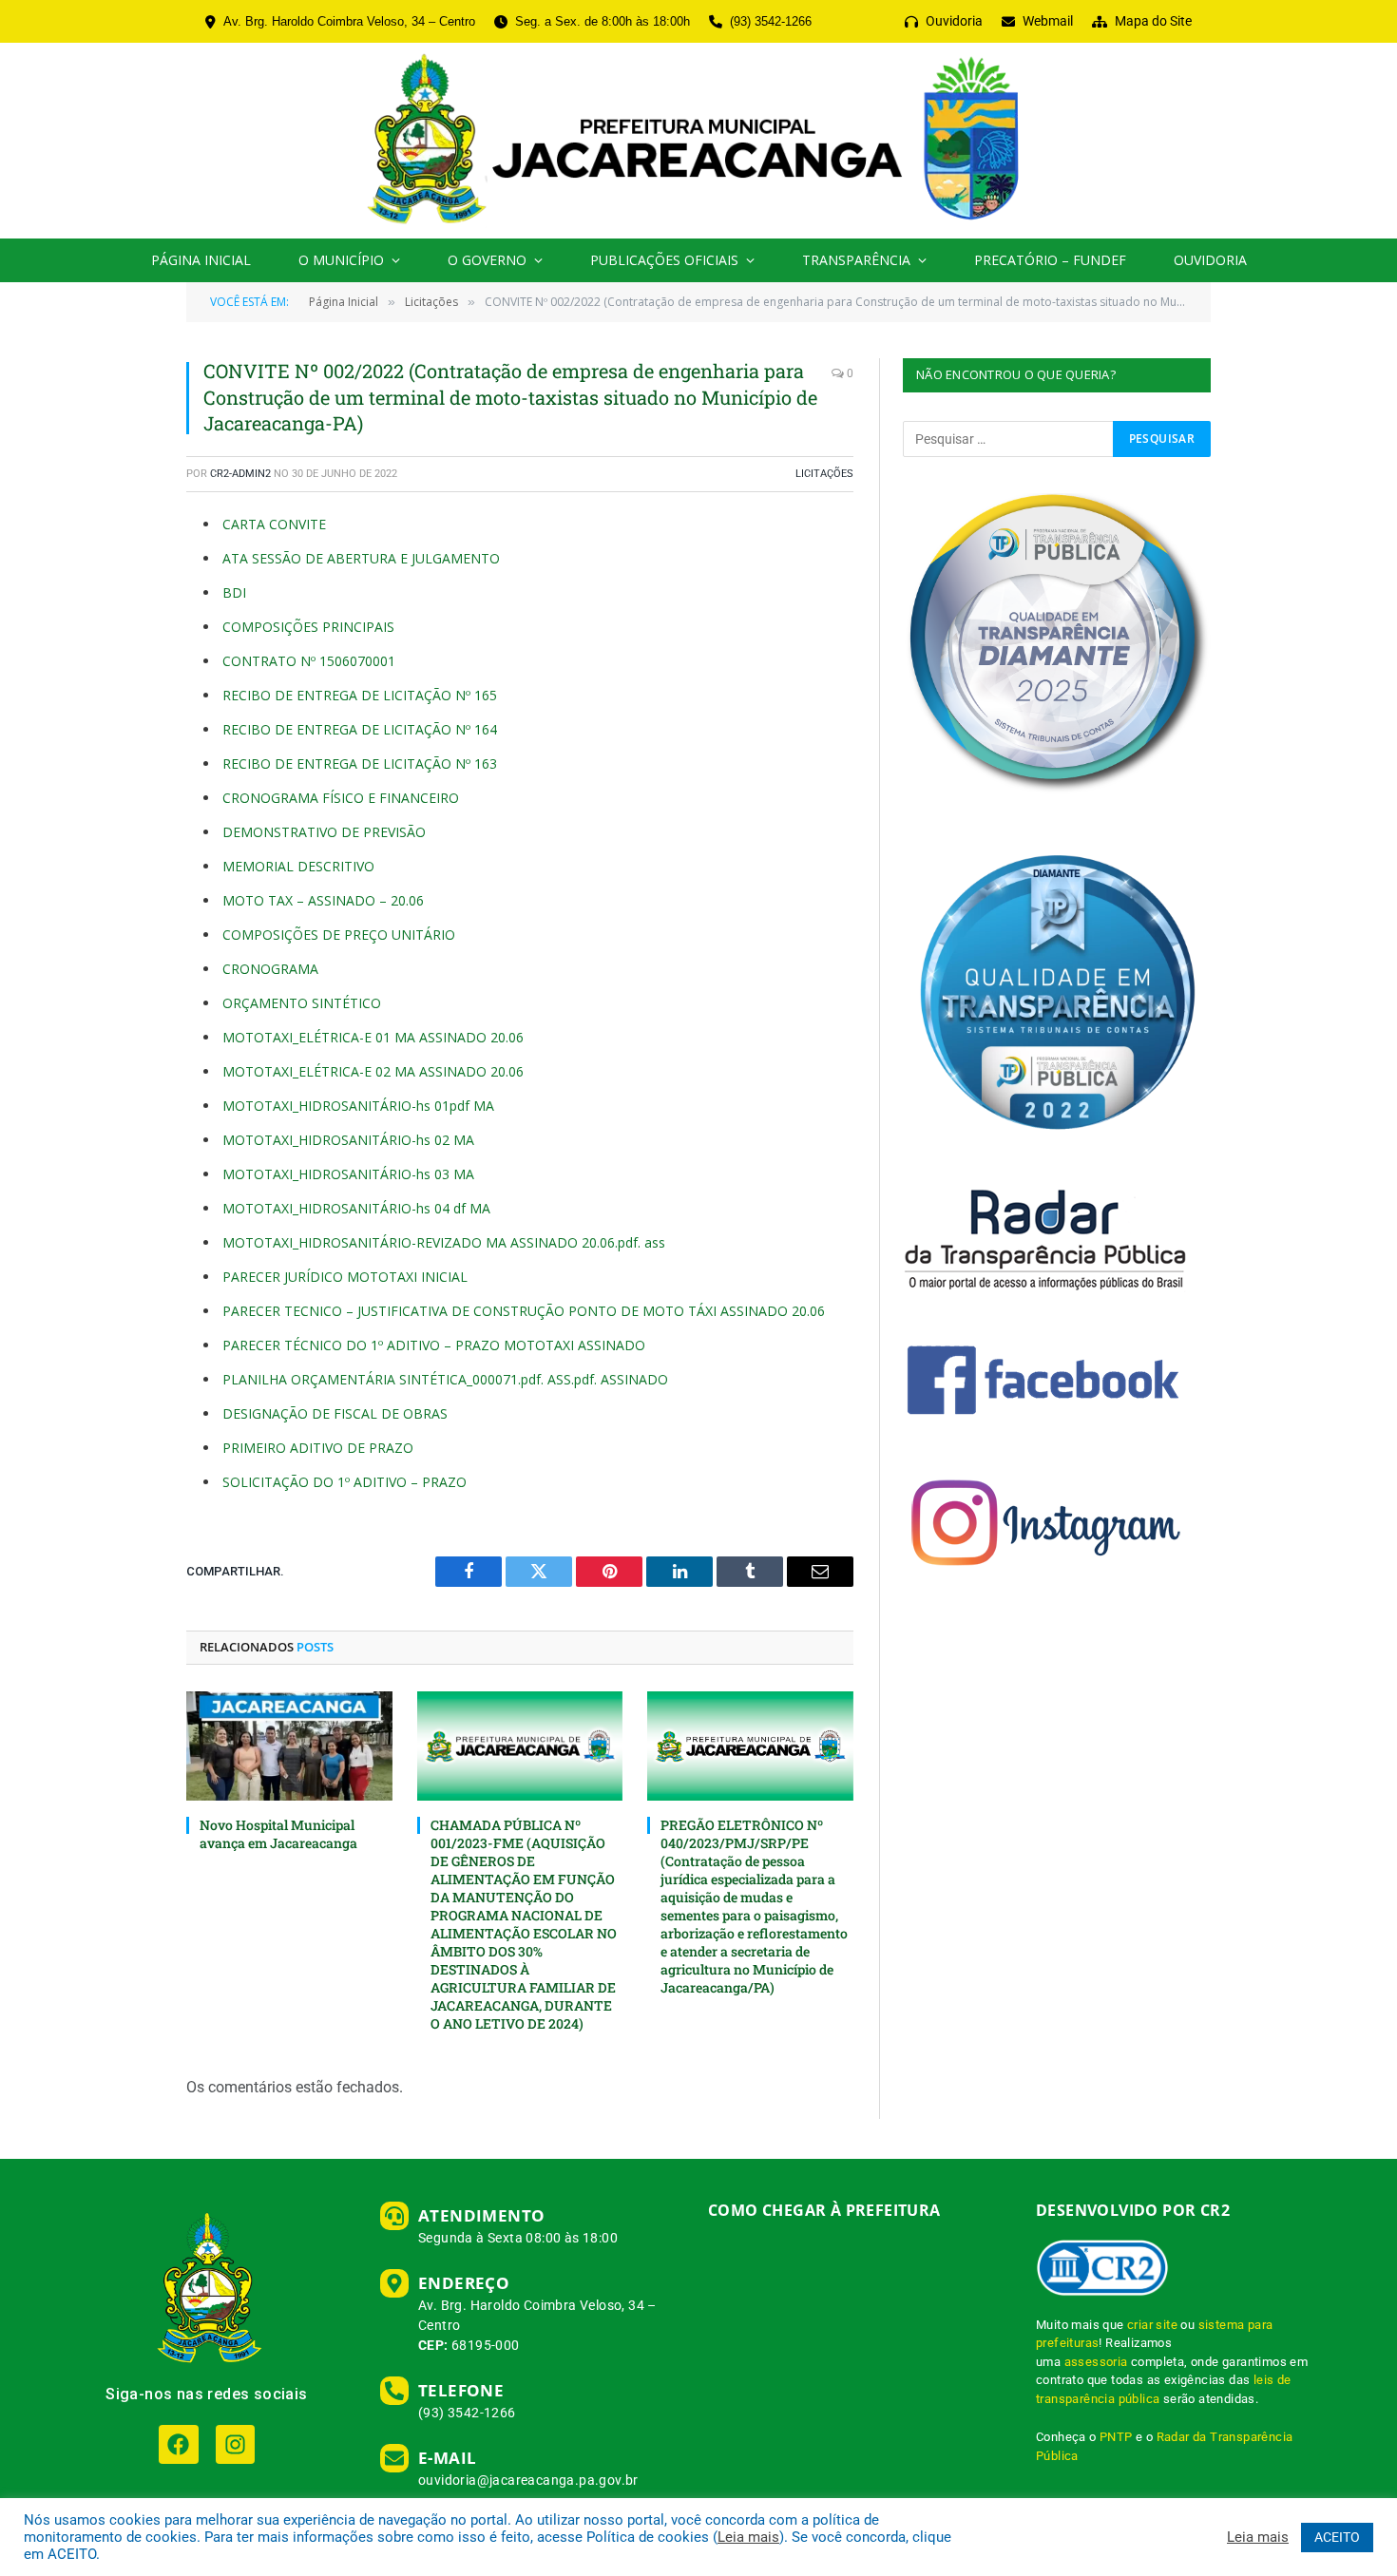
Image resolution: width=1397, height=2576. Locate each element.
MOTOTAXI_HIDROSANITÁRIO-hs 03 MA (348, 1174)
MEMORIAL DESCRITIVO (298, 866)
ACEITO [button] (1337, 2537)
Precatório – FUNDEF (1050, 260)
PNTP (1116, 2437)
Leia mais (748, 2537)
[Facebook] (178, 2444)
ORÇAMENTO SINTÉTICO (302, 1003)
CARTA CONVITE (274, 524)
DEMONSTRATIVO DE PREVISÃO (324, 832)
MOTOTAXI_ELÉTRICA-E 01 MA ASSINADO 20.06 (373, 1037)
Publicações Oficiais (664, 260)
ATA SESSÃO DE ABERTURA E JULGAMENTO (361, 558)
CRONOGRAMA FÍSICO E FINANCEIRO (341, 798)
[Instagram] (235, 2444)
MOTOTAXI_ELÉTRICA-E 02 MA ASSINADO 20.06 (373, 1071)
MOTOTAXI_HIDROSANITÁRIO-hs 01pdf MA (358, 1106)
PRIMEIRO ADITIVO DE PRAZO (318, 1448)
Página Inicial (201, 260)
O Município (341, 260)
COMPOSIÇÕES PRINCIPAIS (308, 627)
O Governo (487, 260)
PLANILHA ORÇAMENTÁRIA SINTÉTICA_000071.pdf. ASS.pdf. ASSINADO (445, 1379)
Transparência (856, 260)
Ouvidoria (1210, 260)
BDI (234, 592)
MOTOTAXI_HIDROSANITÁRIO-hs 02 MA (348, 1140)
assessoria (1096, 2362)
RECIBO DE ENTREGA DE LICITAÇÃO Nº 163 (360, 763)
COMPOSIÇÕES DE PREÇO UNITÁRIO (339, 935)
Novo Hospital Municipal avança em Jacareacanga (278, 1834)
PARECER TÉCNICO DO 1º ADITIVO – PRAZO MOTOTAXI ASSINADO (434, 1345)
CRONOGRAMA (270, 969)
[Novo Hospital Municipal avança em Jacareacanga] (289, 1746)
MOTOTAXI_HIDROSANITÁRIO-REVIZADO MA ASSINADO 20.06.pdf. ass (444, 1242)
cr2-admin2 (240, 474)
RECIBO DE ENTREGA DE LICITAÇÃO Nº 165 (360, 695)
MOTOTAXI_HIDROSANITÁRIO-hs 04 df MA (356, 1208)
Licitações (824, 474)
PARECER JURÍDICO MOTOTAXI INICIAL (345, 1277)
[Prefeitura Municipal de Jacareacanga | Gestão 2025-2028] (698, 141)
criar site (1152, 2325)
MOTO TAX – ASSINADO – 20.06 (323, 900)
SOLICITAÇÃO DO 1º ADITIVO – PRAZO (344, 1482)
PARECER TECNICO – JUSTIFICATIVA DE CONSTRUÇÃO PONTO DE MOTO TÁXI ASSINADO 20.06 (524, 1311)
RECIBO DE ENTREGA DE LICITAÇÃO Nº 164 (360, 729)
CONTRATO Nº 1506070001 (309, 661)
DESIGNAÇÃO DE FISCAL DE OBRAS (335, 1413)
